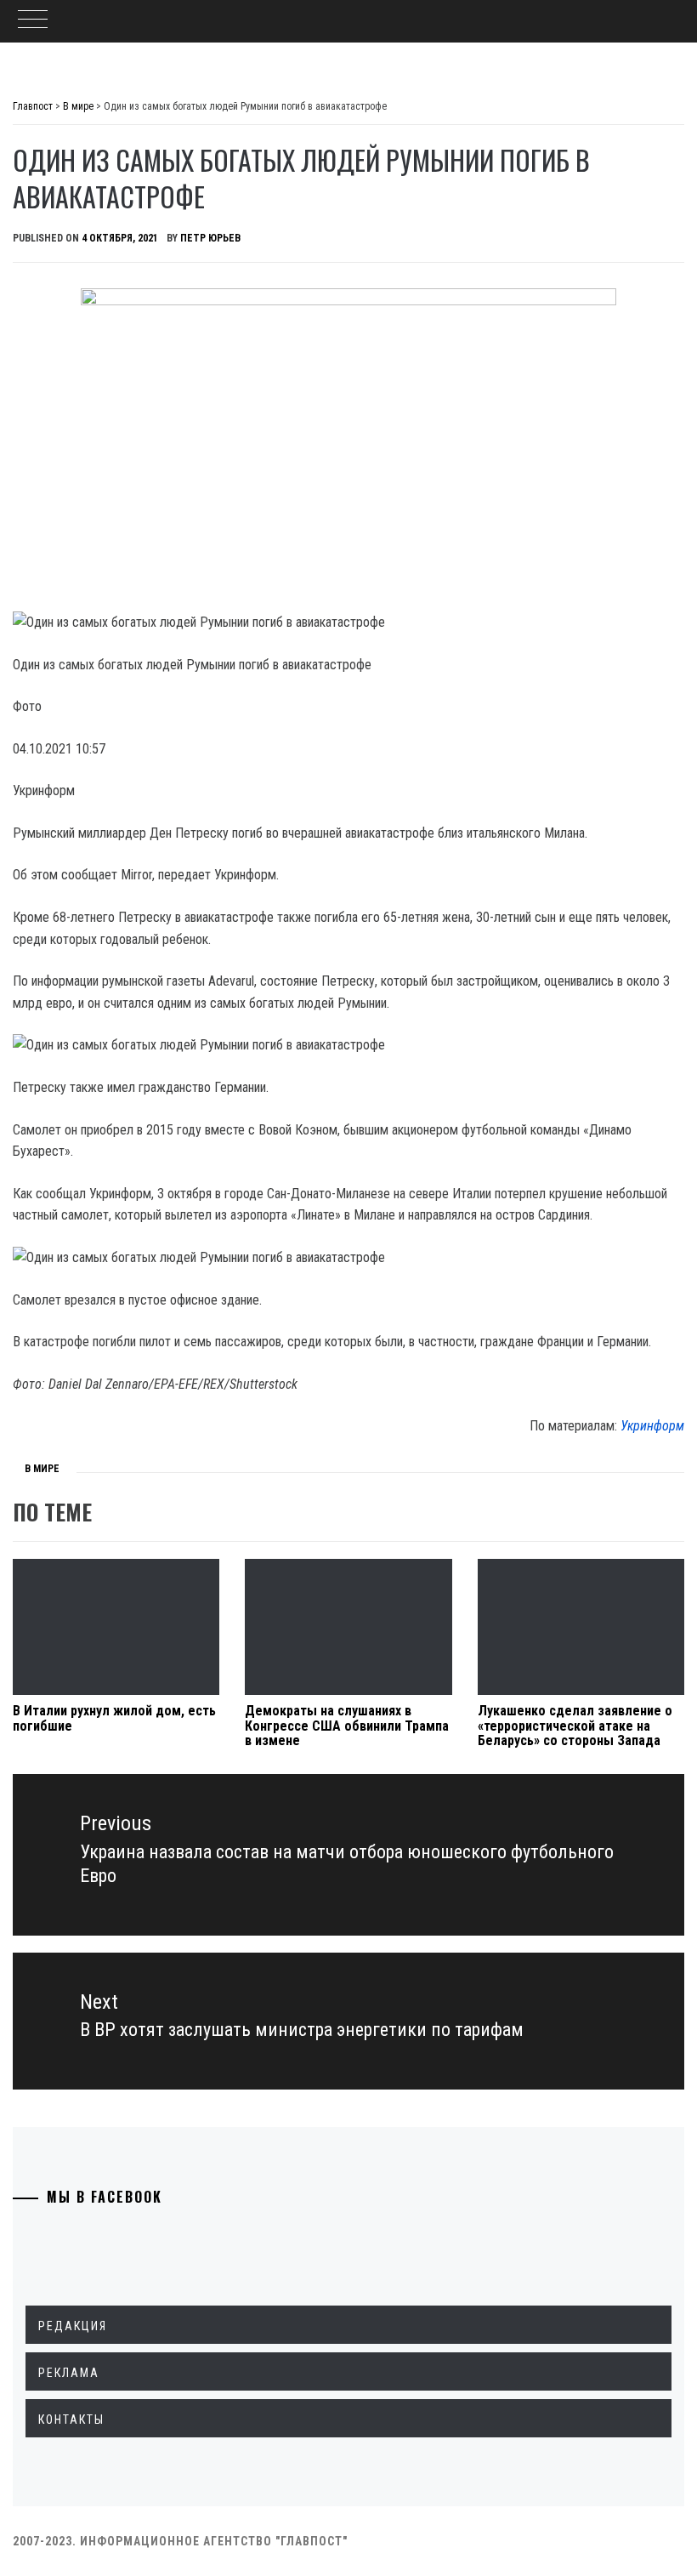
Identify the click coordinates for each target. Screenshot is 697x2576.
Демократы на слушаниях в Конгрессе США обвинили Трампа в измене (347, 1726)
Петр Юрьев (210, 238)
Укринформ (652, 1426)
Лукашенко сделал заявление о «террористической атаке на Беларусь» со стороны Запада (575, 1726)
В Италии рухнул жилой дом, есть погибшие (114, 1718)
